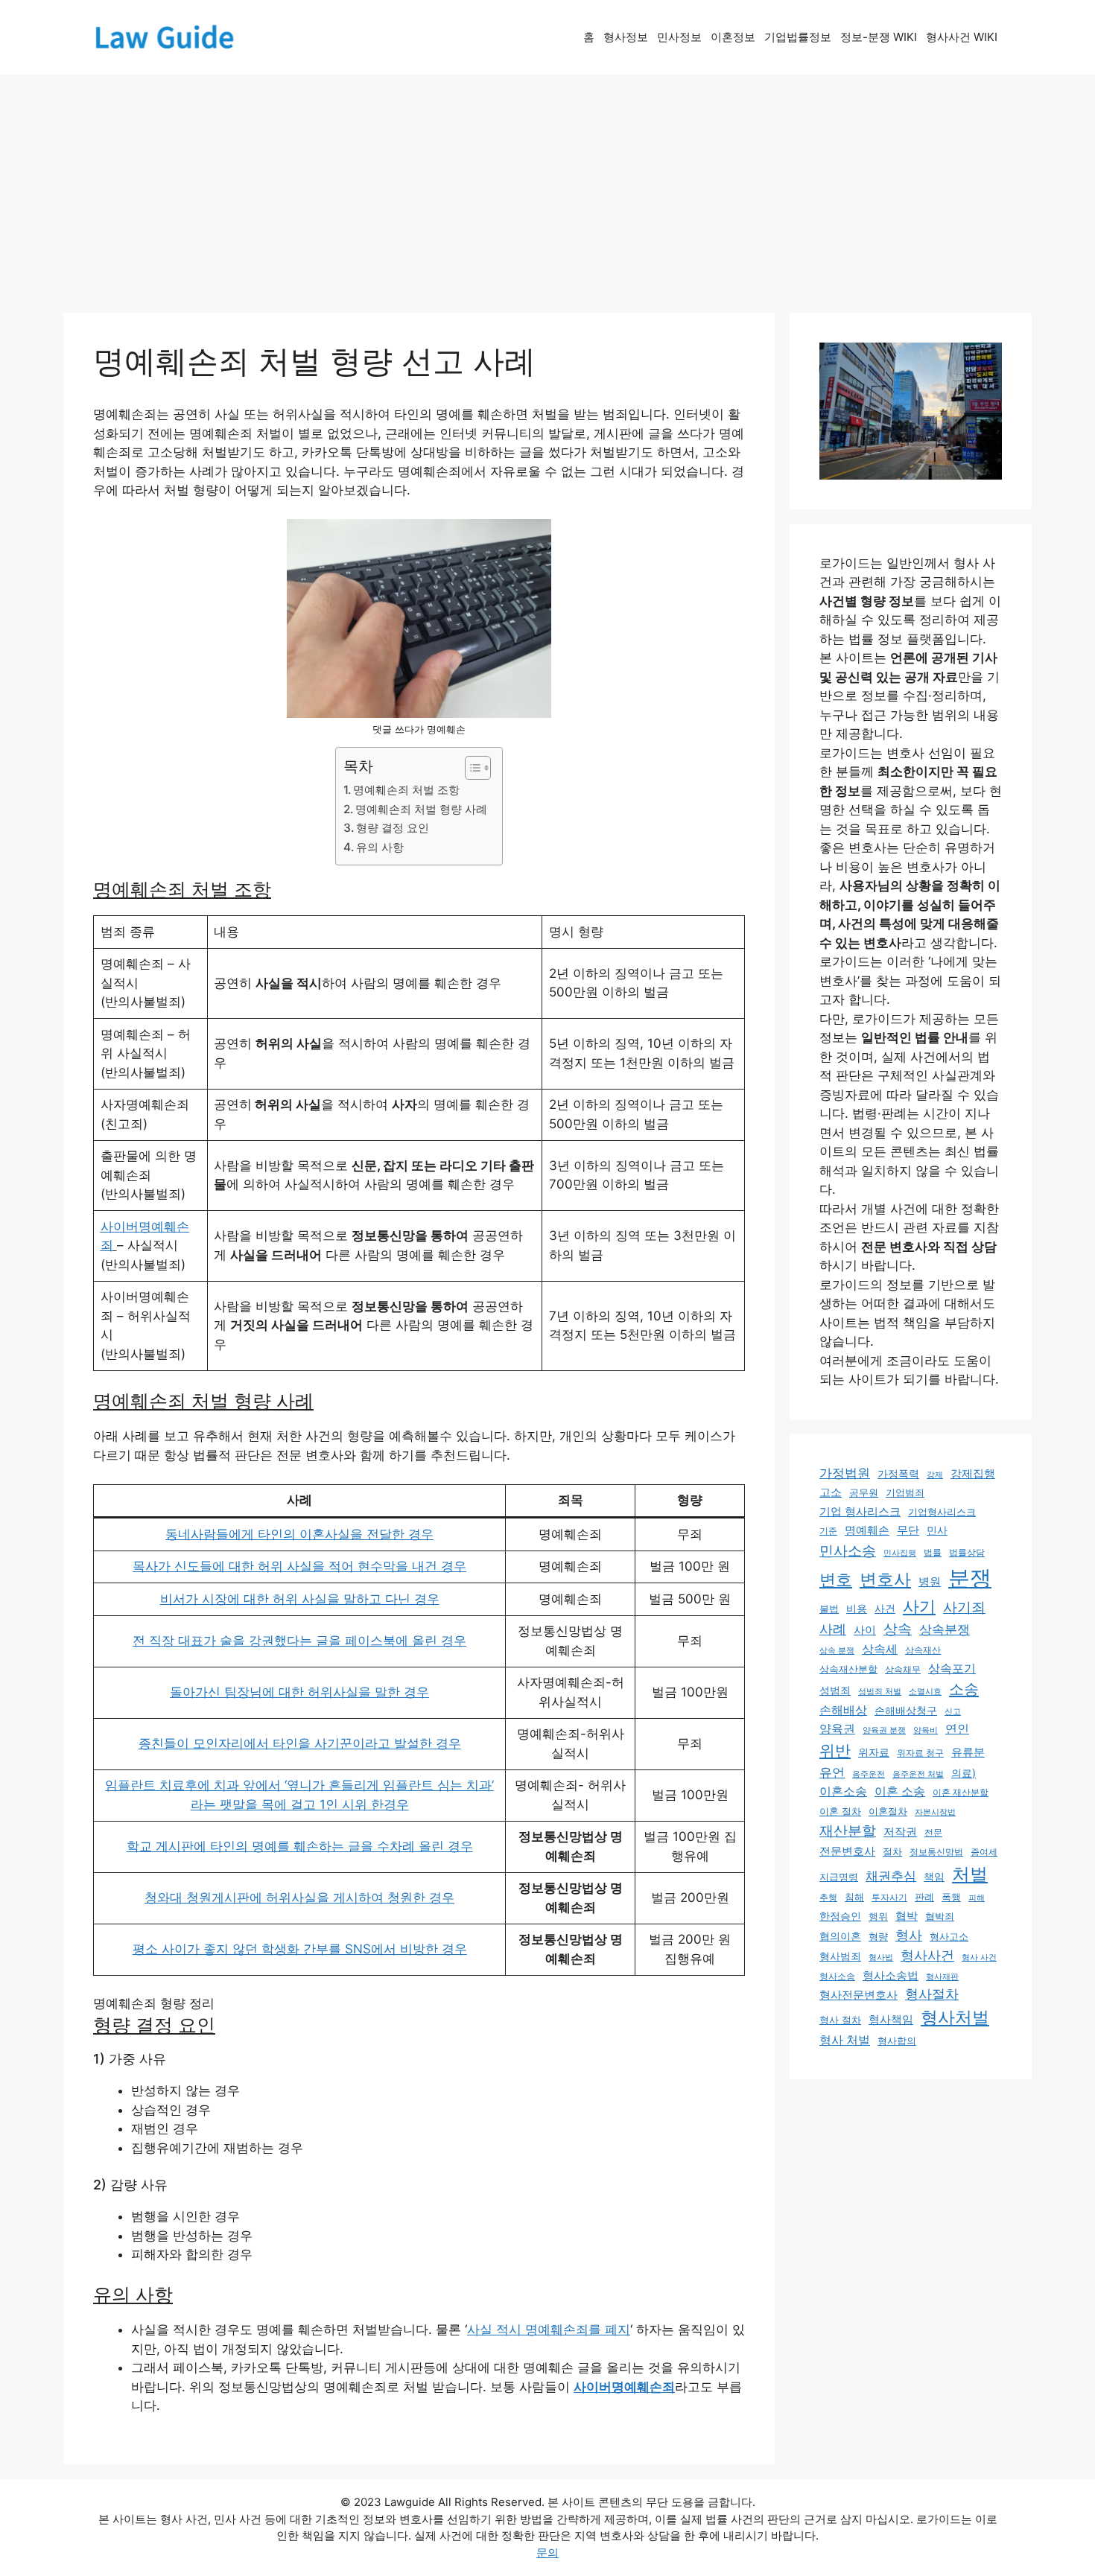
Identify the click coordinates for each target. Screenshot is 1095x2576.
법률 (933, 1552)
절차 (892, 1852)
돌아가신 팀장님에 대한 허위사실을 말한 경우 (299, 1692)
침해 (854, 1897)
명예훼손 (867, 1530)
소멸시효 (925, 1691)
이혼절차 (888, 1812)
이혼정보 (733, 37)
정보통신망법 (936, 1852)
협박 (907, 1916)
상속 (898, 1629)
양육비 (926, 1730)
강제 (935, 1475)
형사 (909, 1935)
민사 (937, 1530)
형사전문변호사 (858, 1995)
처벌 (970, 1874)
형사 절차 (840, 2020)
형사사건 (927, 1955)
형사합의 (897, 2041)
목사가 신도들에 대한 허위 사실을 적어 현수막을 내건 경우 (299, 1566)
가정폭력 (898, 1474)
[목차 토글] (470, 768)
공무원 (864, 1492)
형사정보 (626, 37)
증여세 (984, 1852)
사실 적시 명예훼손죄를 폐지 (549, 2329)
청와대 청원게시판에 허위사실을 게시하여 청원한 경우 (299, 1898)
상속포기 (952, 1668)
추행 (828, 1897)
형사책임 (891, 2019)
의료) (964, 1773)
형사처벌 (955, 2017)
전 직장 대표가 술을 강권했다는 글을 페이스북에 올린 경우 (299, 1641)
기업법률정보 (798, 37)
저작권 (900, 1832)
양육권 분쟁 (884, 1730)
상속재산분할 (848, 1669)
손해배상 (843, 1710)
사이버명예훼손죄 (624, 2387)
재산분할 (848, 1831)
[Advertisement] (547, 186)
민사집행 (900, 1553)
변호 (836, 1579)
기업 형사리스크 (860, 1512)
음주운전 (869, 1774)
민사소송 (848, 1551)
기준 (828, 1531)
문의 (547, 2553)
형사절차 (932, 1994)
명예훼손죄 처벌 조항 (406, 790)
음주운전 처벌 (918, 1774)
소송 (964, 1689)
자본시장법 (935, 1812)
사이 (865, 1630)
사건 (885, 1608)
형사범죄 (840, 1956)
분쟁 (970, 1578)
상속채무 (903, 1670)
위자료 (874, 1752)
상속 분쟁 (837, 1650)
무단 (908, 1530)
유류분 (968, 1752)
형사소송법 (891, 1975)
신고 (953, 1711)
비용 (857, 1608)
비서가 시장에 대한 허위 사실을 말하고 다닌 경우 (300, 1599)
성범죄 (835, 1690)
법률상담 (967, 1552)
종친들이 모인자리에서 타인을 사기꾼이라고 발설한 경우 (300, 1743)
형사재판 (942, 1976)
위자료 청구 (920, 1753)
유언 (832, 1772)
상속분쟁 (945, 1629)
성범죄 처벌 (880, 1692)
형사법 (881, 1958)
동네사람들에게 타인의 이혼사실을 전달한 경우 (299, 1534)
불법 (829, 1609)
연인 (957, 1729)
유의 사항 (380, 847)
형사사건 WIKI (962, 37)
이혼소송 (843, 1791)
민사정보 (679, 37)
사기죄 (964, 1607)
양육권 (837, 1729)
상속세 (880, 1649)
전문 (933, 1833)
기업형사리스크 (942, 1512)
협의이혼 (840, 1936)
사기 (919, 1606)
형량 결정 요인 (393, 828)
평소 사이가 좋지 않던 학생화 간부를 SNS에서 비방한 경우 (300, 1949)
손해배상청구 (906, 1710)
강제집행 (973, 1473)
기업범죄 (905, 1492)
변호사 (885, 1579)
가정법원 (845, 1473)
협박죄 (940, 1917)
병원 (930, 1582)
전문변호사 (847, 1851)
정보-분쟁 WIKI (879, 37)
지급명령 (839, 1877)
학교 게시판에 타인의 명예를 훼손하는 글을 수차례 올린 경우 (300, 1846)
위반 (835, 1750)
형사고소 (949, 1936)
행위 (878, 1916)
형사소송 (837, 1976)
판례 (924, 1897)
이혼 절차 (840, 1812)
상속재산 (923, 1650)
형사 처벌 (845, 2040)
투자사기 (889, 1898)
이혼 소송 (900, 1791)
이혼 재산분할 (961, 1793)
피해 (977, 1898)
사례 (833, 1629)
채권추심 (891, 1876)
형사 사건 (979, 1957)
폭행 (951, 1897)
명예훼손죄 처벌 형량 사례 (421, 809)
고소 (831, 1492)
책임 (934, 1876)
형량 (878, 1936)
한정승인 (840, 1916)
